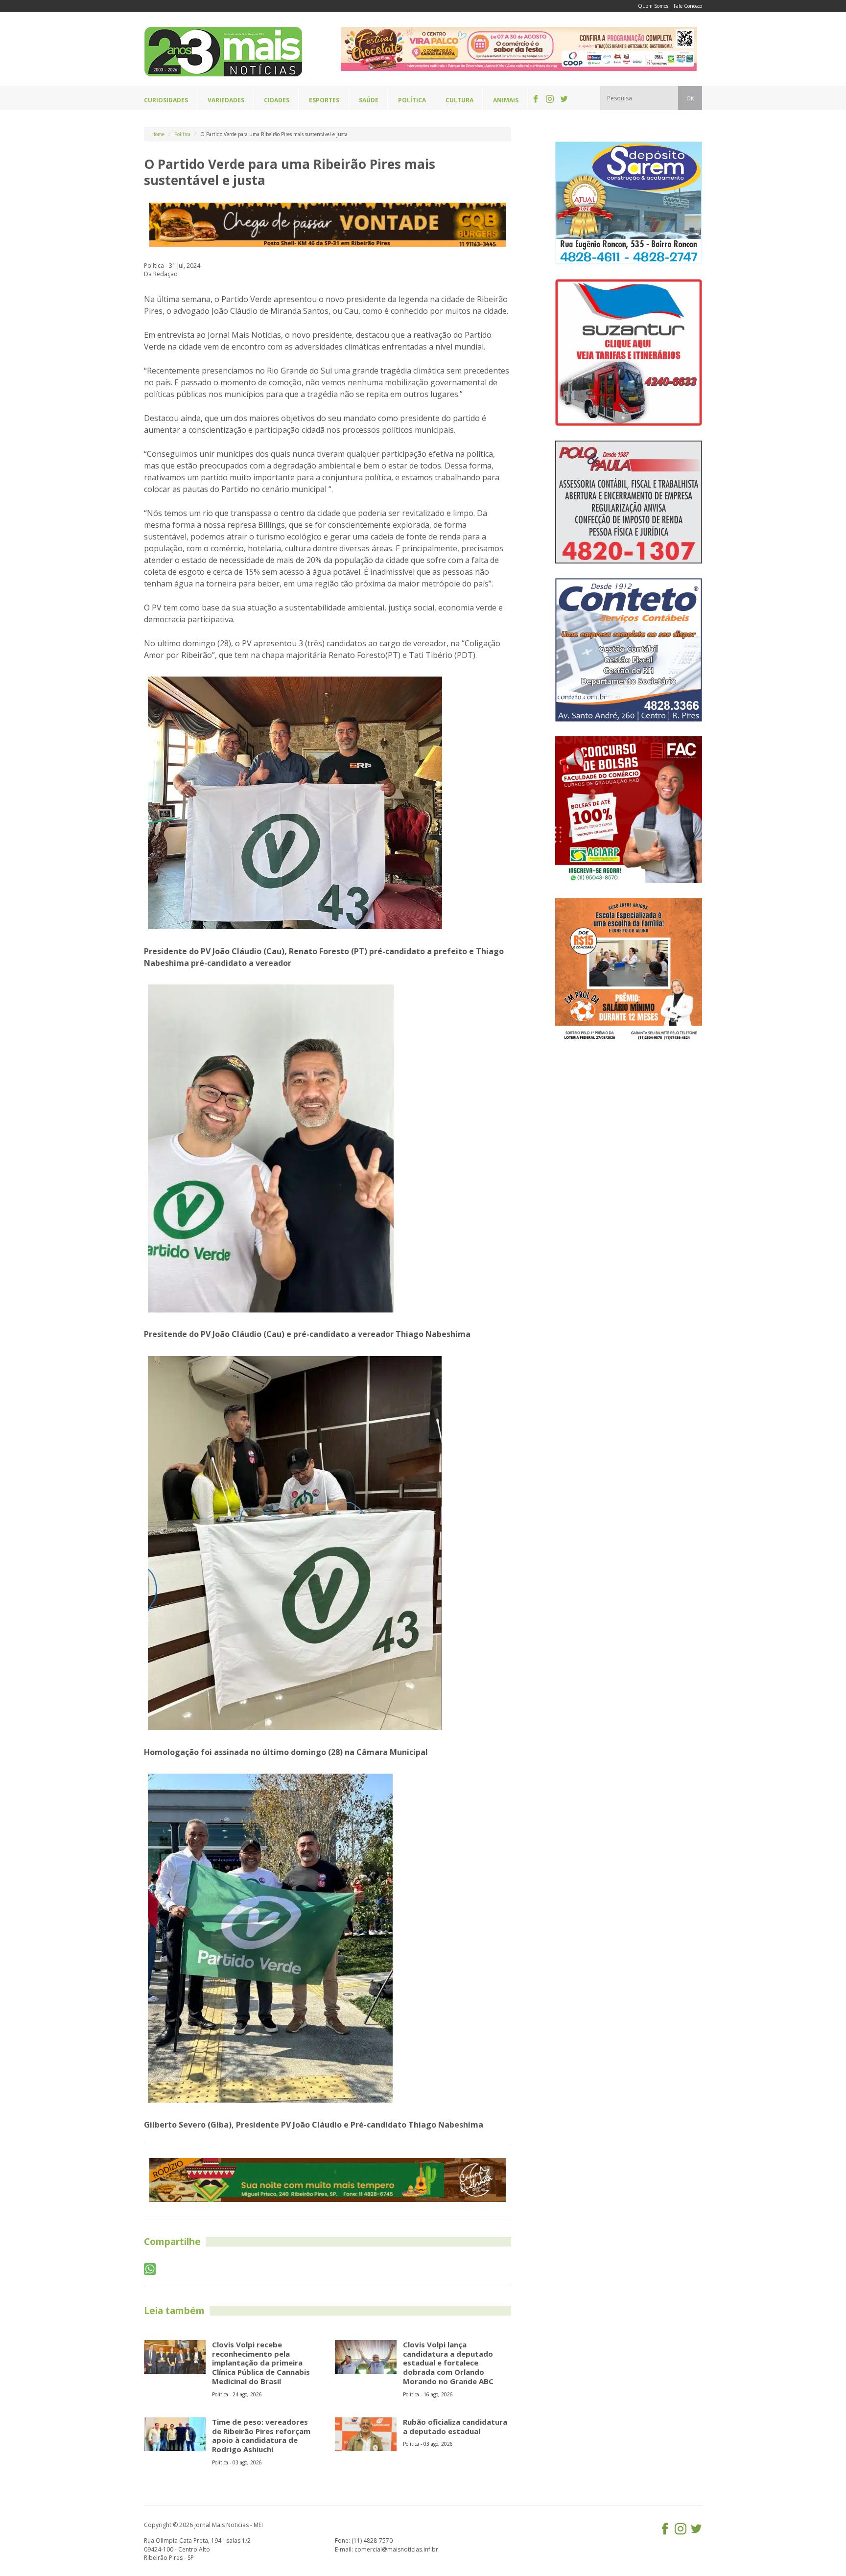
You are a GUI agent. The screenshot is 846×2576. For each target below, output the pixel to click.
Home (158, 134)
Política (182, 134)
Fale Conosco (688, 6)
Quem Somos (653, 6)
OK (690, 98)
